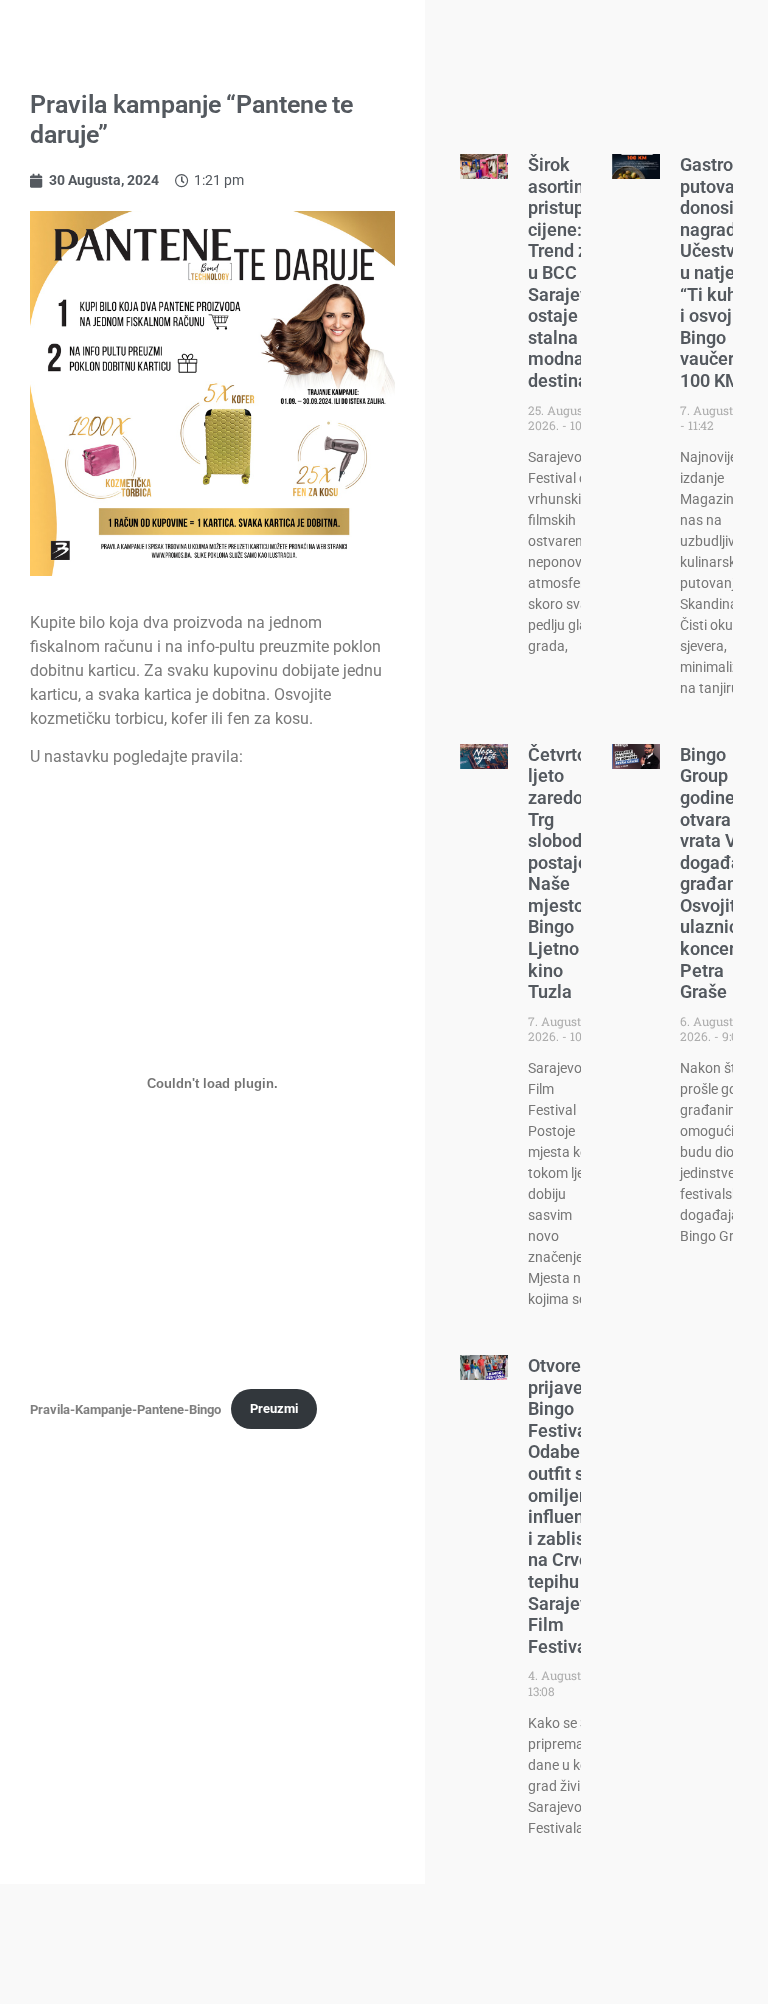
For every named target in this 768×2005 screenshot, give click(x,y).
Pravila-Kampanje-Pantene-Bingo (125, 1408)
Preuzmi (274, 1408)
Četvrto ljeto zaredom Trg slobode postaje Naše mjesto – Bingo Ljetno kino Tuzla (563, 873)
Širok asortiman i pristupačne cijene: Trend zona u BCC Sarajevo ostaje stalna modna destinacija (575, 272)
